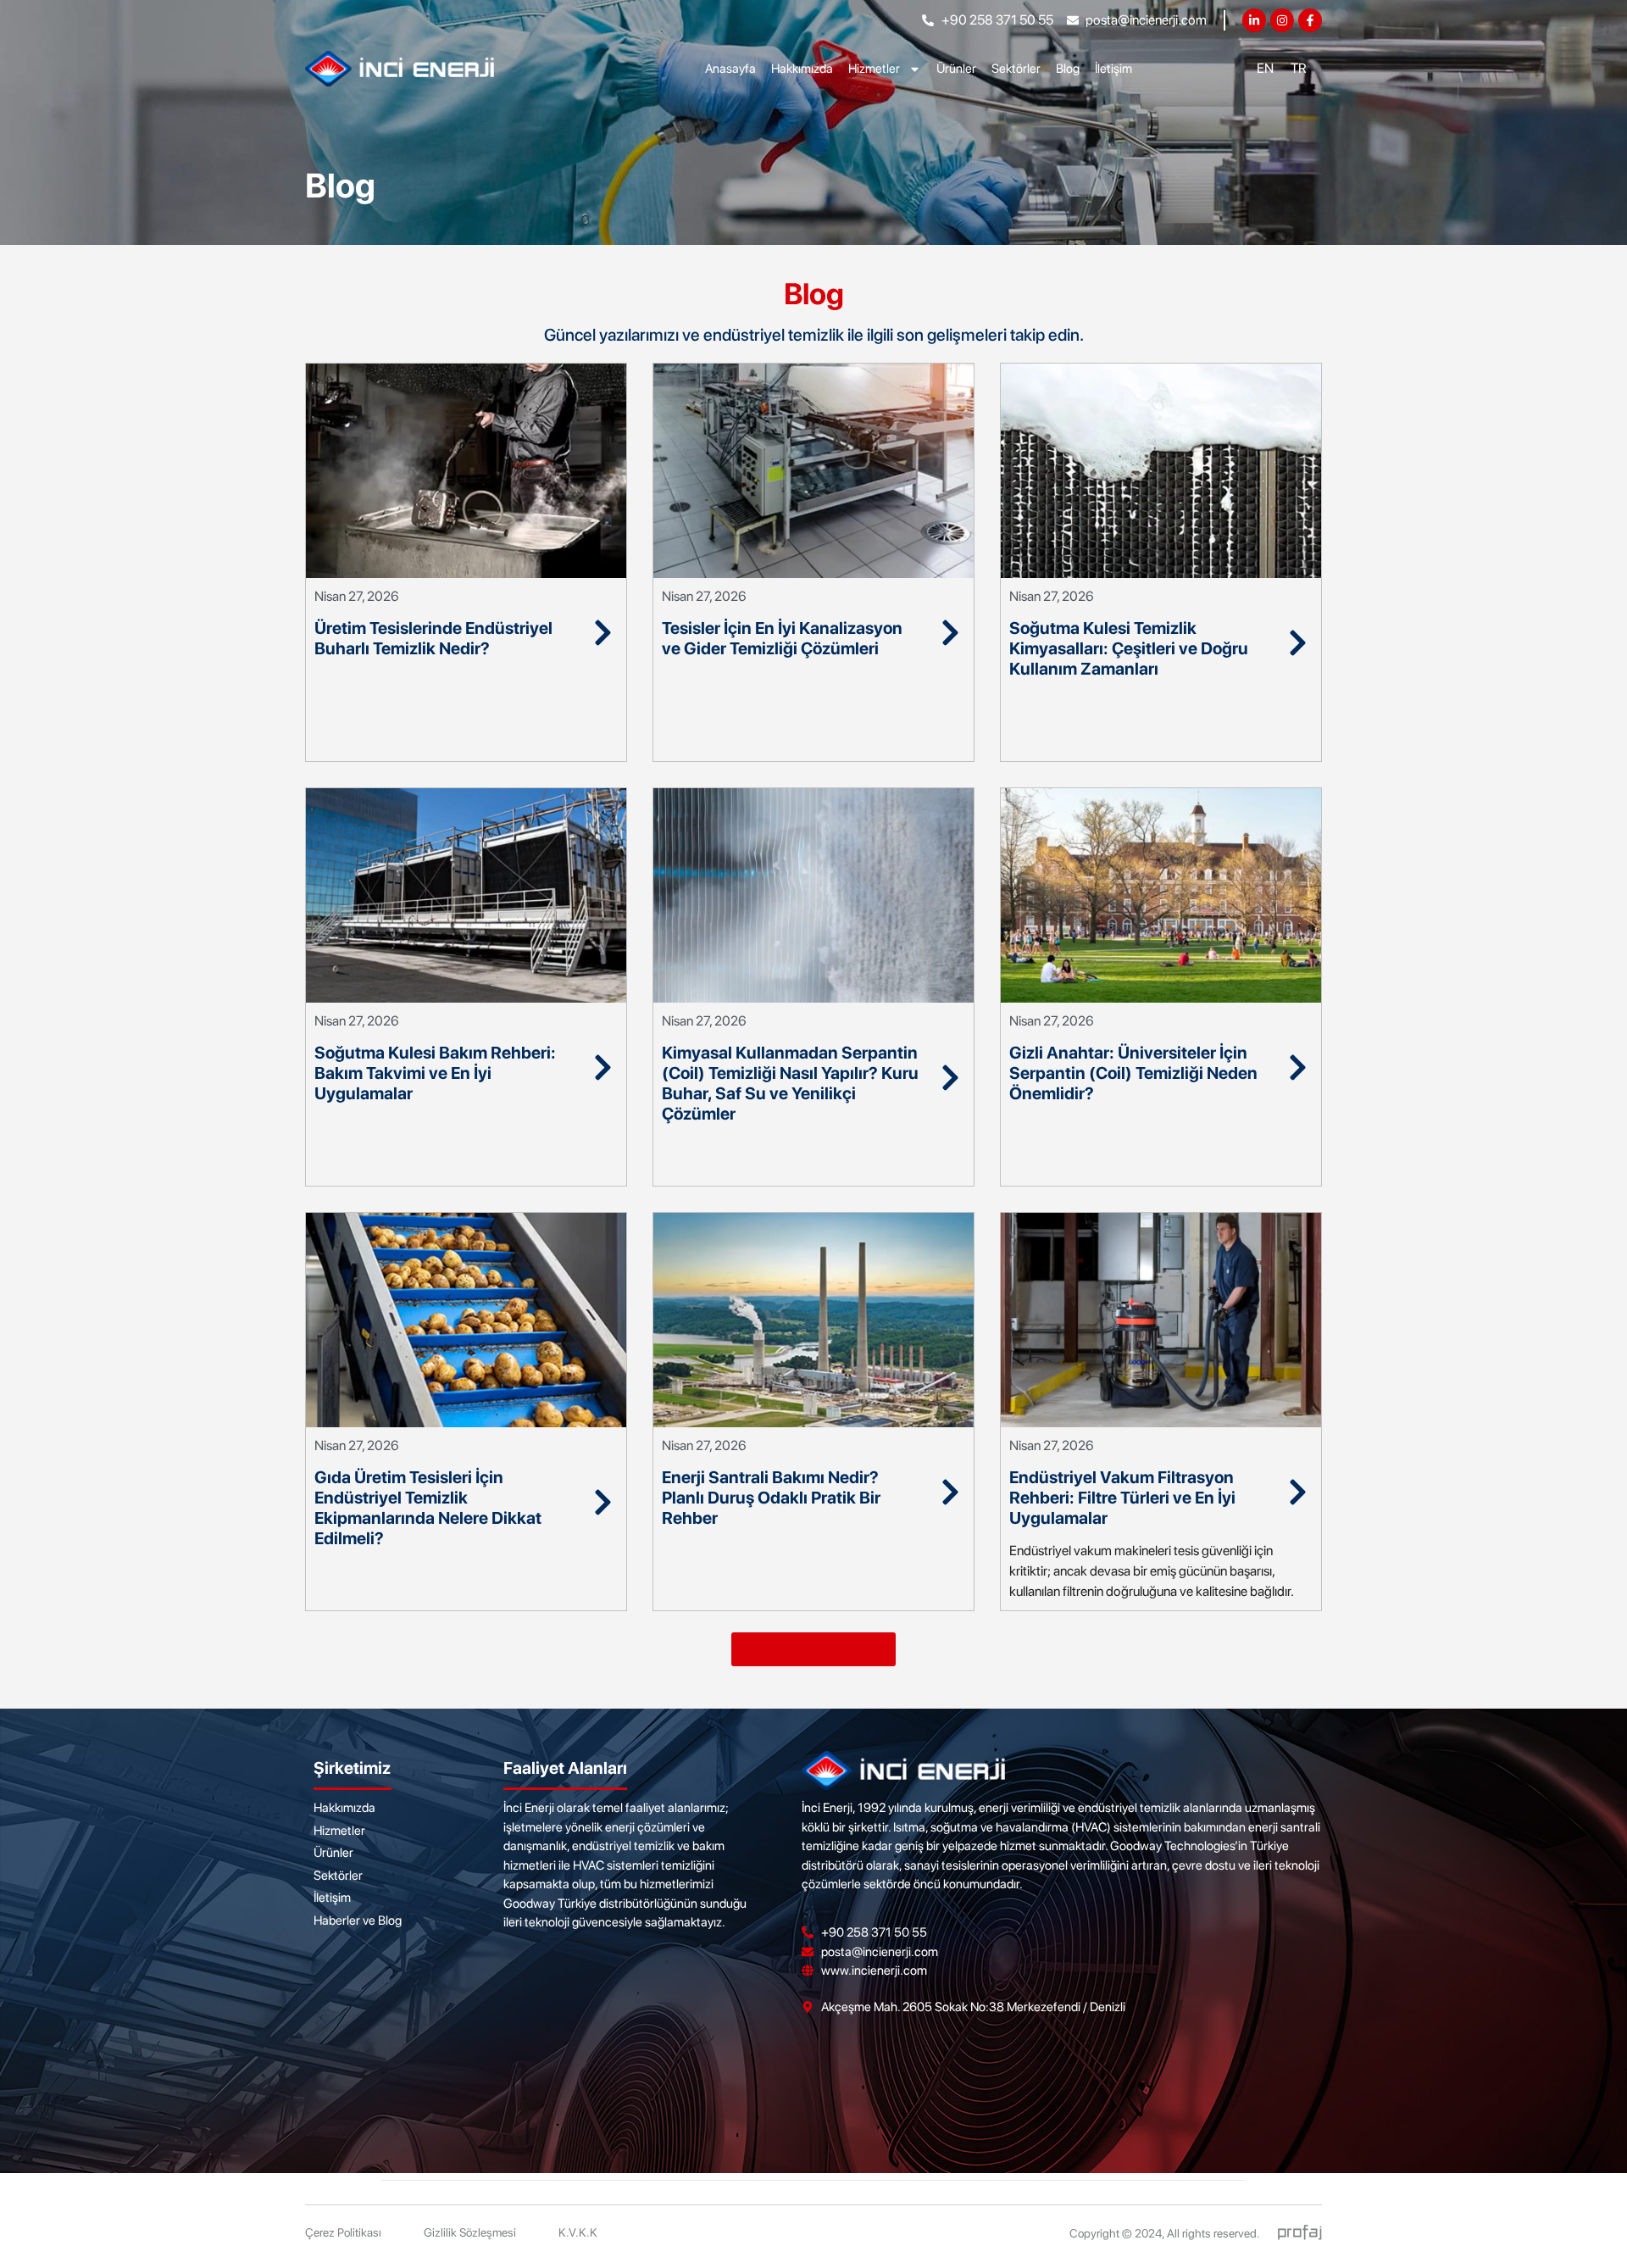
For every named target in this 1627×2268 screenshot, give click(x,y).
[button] (813, 1649)
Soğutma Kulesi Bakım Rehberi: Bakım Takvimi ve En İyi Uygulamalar (435, 1073)
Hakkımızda (802, 69)
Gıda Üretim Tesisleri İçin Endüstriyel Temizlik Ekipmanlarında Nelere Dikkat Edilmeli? (428, 1508)
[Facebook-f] (1310, 20)
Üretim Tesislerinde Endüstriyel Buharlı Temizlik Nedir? (433, 638)
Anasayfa (730, 69)
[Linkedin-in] (1254, 20)
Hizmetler (874, 69)
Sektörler (1016, 69)
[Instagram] (1282, 20)
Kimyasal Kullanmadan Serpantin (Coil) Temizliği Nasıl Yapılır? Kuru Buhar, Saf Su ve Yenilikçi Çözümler (790, 1083)
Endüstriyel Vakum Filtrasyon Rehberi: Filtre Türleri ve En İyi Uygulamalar (1122, 1498)
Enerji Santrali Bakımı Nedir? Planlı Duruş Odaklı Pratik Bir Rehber (771, 1498)
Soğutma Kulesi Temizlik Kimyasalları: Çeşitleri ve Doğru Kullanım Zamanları (1129, 648)
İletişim (1113, 69)
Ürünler (956, 69)
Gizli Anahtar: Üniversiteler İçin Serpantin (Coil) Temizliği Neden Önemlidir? (1133, 1073)
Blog (1068, 69)
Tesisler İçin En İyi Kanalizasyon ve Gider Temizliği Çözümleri (782, 638)
